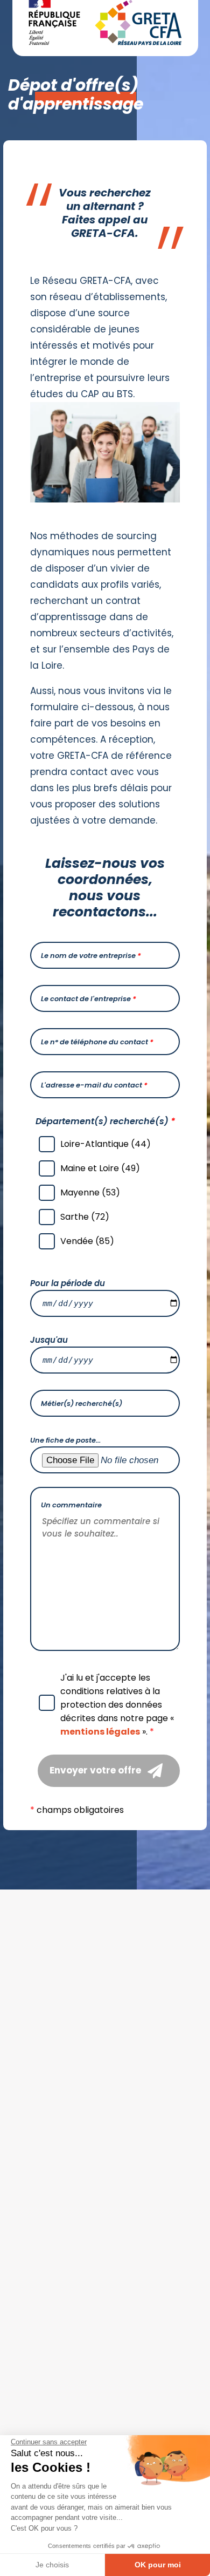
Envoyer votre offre (95, 1770)
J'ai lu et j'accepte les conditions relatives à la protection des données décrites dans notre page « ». (117, 1705)
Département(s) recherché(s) (105, 1121)
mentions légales (100, 1732)
